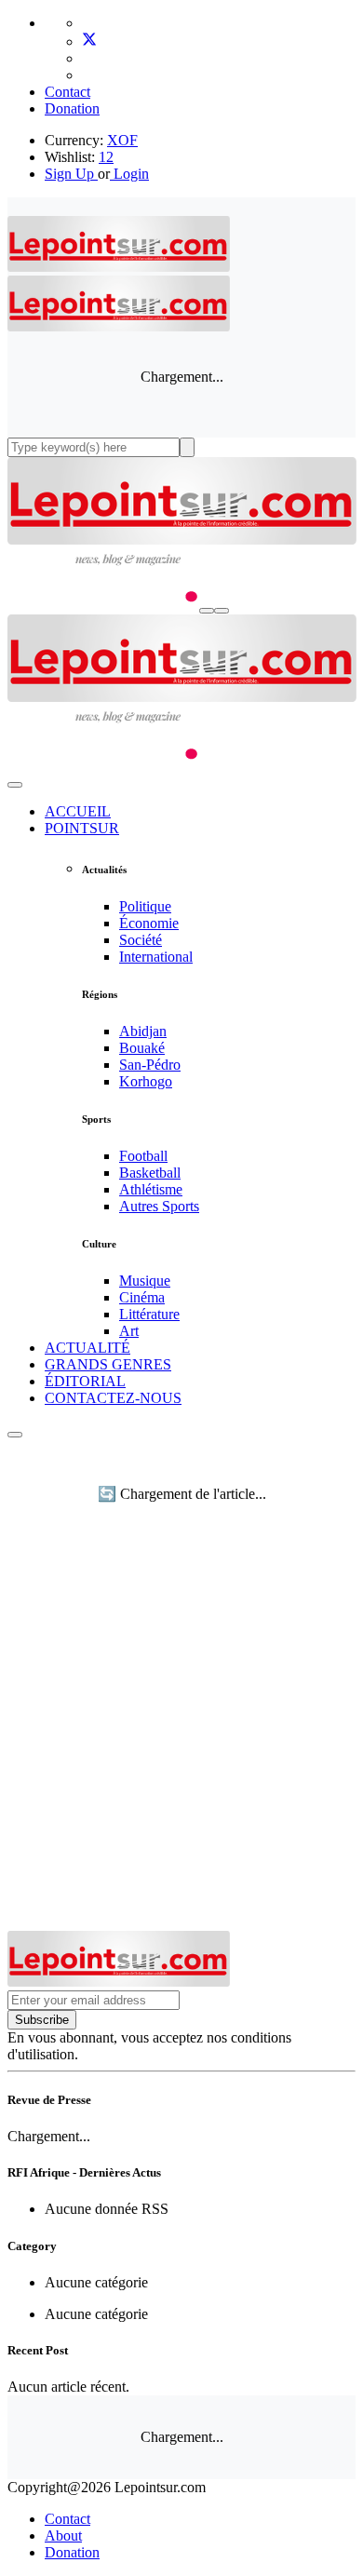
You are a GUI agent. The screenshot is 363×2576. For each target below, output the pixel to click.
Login (129, 174)
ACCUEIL (78, 811)
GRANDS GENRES (108, 1364)
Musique (145, 1281)
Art (129, 1331)
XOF (122, 140)
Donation (72, 108)
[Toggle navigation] (222, 611)
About (63, 2536)
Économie (149, 923)
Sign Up (69, 174)
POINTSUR (82, 828)
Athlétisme (151, 1189)
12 (106, 157)
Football (143, 1156)
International (156, 957)
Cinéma (142, 1297)
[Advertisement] (181, 1740)
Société (141, 940)
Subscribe (42, 2020)
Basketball (150, 1173)
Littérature (149, 1314)
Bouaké (142, 1048)
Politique (145, 906)
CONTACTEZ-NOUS (113, 1398)
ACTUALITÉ (87, 1348)
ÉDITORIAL (85, 1381)
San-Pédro (150, 1065)
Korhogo (146, 1081)
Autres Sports (159, 1206)
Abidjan (143, 1031)
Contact (67, 92)
